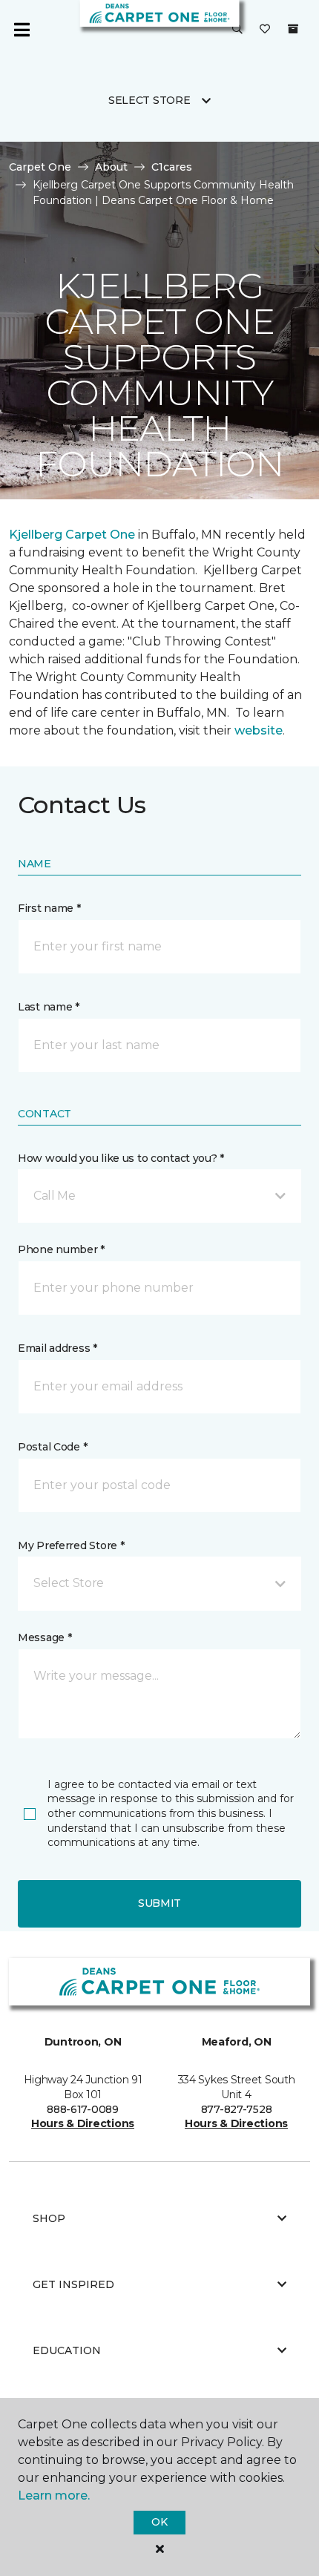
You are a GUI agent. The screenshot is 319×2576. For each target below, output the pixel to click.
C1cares (172, 167)
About (111, 167)
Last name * (49, 1007)
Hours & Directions (83, 2123)
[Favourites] (265, 30)
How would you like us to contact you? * (121, 1158)
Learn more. (54, 2495)
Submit (159, 1903)
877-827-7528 (237, 2109)
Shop (49, 2218)
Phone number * (61, 1249)
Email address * (57, 1348)
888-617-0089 (83, 2109)
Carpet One (40, 167)
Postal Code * (52, 1447)
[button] (237, 30)
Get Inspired (73, 2284)
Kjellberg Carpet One (72, 535)
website (259, 730)
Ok (159, 2522)
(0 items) (293, 29)
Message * (45, 1637)
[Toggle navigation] (22, 30)
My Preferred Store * (71, 1545)
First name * (49, 908)
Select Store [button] (149, 100)
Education (67, 2350)
